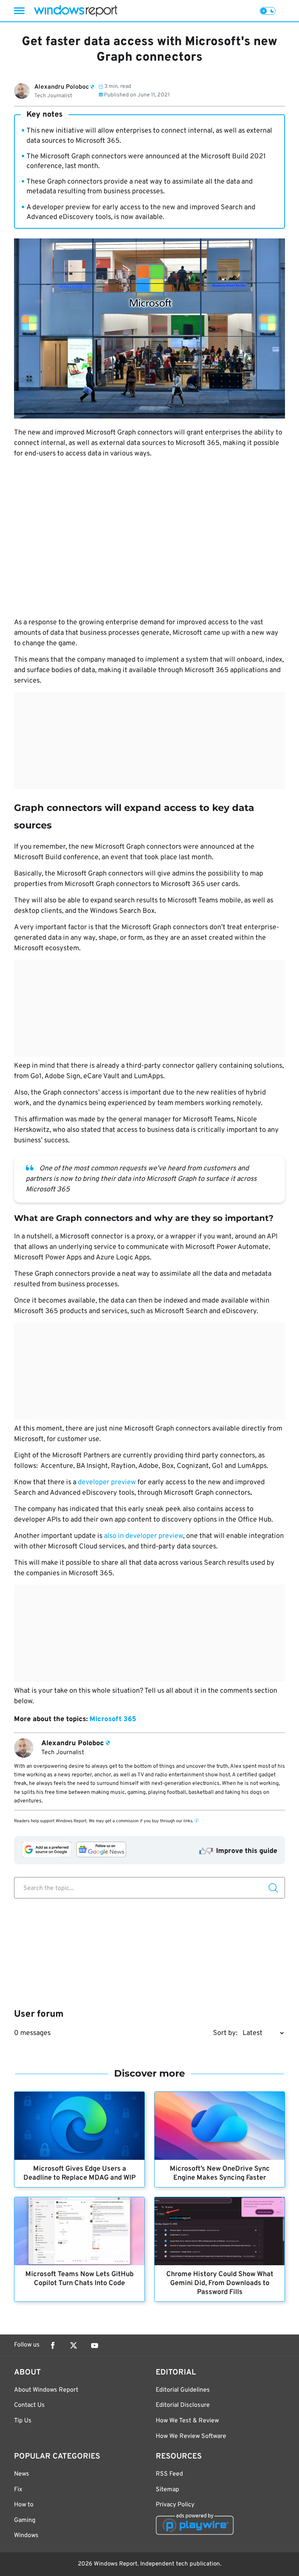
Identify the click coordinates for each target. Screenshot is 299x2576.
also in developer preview (143, 1536)
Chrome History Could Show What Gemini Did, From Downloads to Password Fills (220, 2283)
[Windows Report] (76, 11)
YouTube (95, 2345)
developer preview (107, 1482)
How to (24, 2505)
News (22, 2474)
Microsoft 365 (113, 1719)
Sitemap (167, 2490)
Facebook (53, 2345)
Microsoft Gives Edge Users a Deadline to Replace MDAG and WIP (79, 2173)
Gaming (25, 2520)
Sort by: (225, 2033)
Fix (18, 2490)
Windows (26, 2536)
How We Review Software (191, 2436)
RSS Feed (169, 2474)
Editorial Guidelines (183, 2390)
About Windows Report (46, 2390)
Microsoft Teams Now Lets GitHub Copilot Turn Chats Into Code (79, 2279)
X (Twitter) (74, 2345)
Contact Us (29, 2405)
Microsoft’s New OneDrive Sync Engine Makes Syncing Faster (220, 2173)
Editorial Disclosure (183, 2405)
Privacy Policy (175, 2505)
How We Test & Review (187, 2421)
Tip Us (23, 2421)
